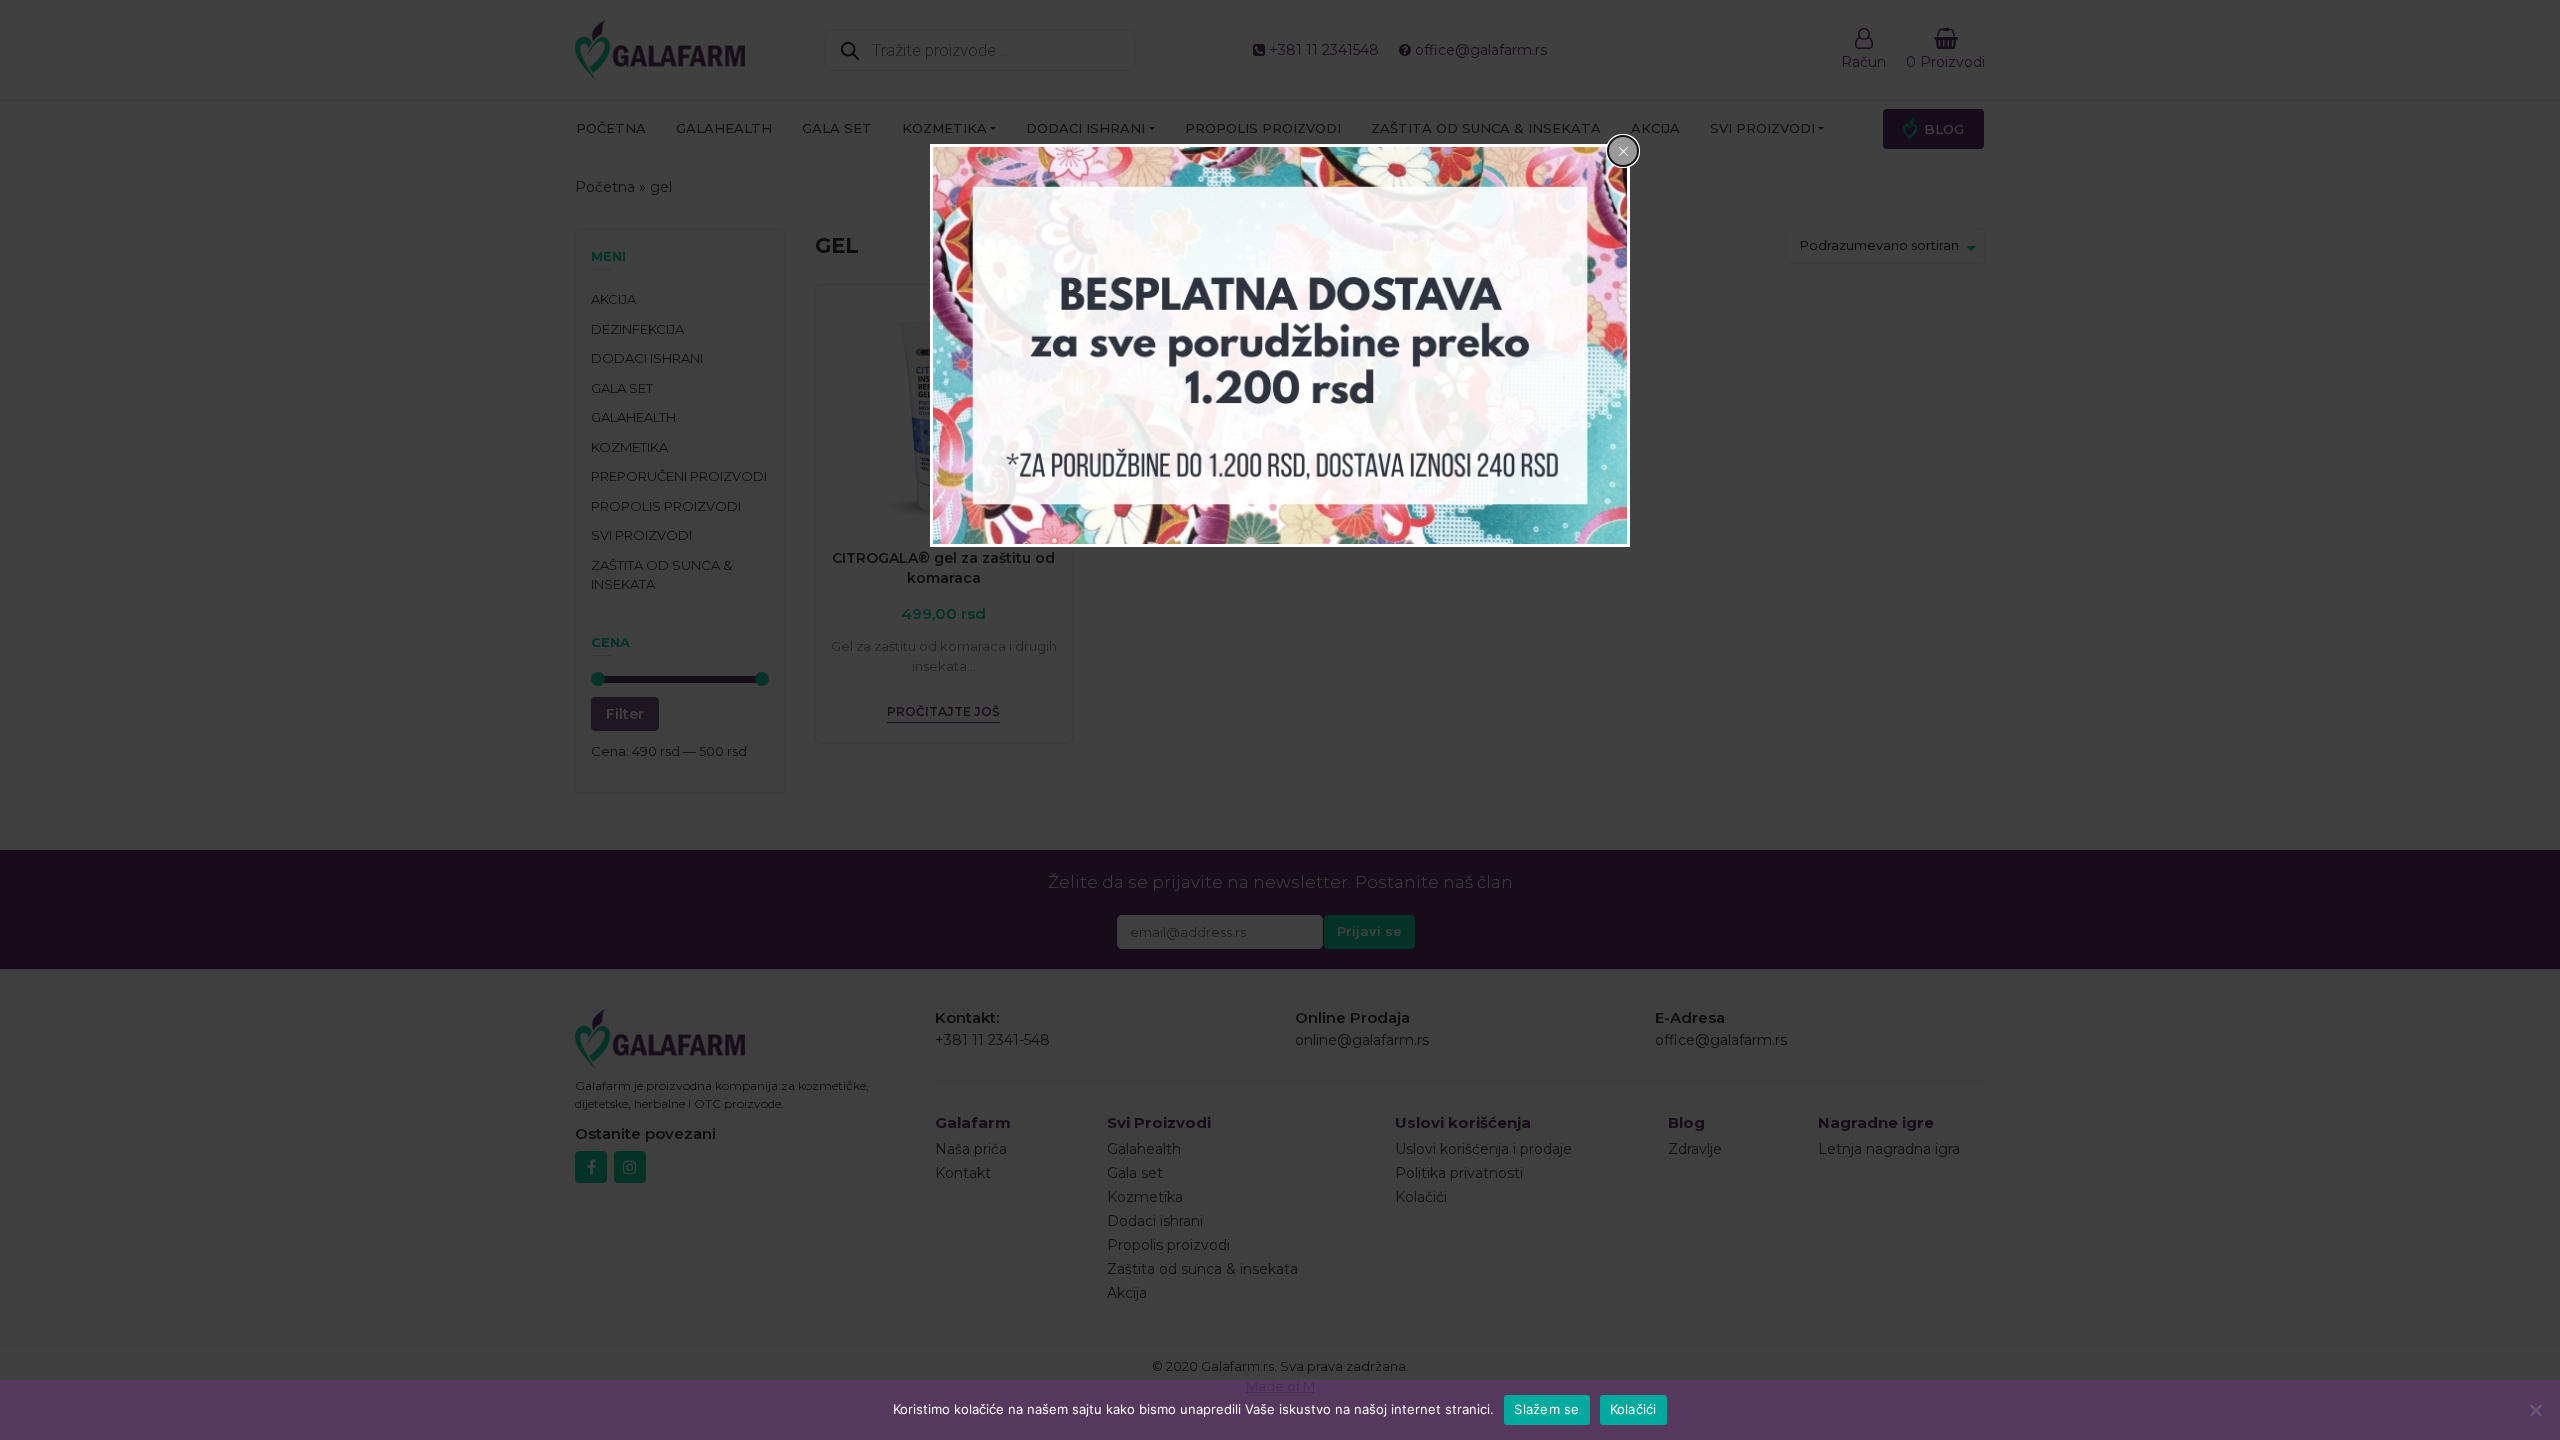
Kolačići (1633, 1409)
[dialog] (1280, 345)
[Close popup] (1623, 151)
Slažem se (1546, 1409)
